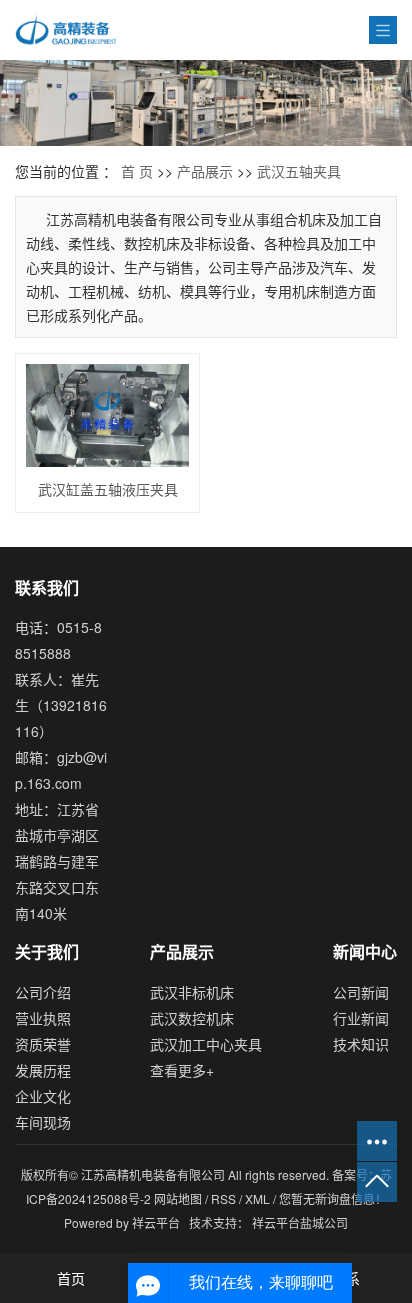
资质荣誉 (43, 1044)
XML (257, 1198)
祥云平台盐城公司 (300, 1222)
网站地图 (179, 1198)
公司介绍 (43, 992)
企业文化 (43, 1096)
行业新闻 (361, 1018)
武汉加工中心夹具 (206, 1044)
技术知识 (361, 1044)
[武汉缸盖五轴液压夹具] (107, 415)
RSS (223, 1198)
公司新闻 (361, 992)
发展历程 (43, 1070)
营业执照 (43, 1018)
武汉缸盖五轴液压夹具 (108, 489)
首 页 (137, 171)
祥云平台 (156, 1222)
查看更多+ (182, 1070)
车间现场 (43, 1122)
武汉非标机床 (192, 992)
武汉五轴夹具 (299, 171)
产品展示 (205, 171)
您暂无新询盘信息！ (333, 1198)
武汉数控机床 (192, 1018)
